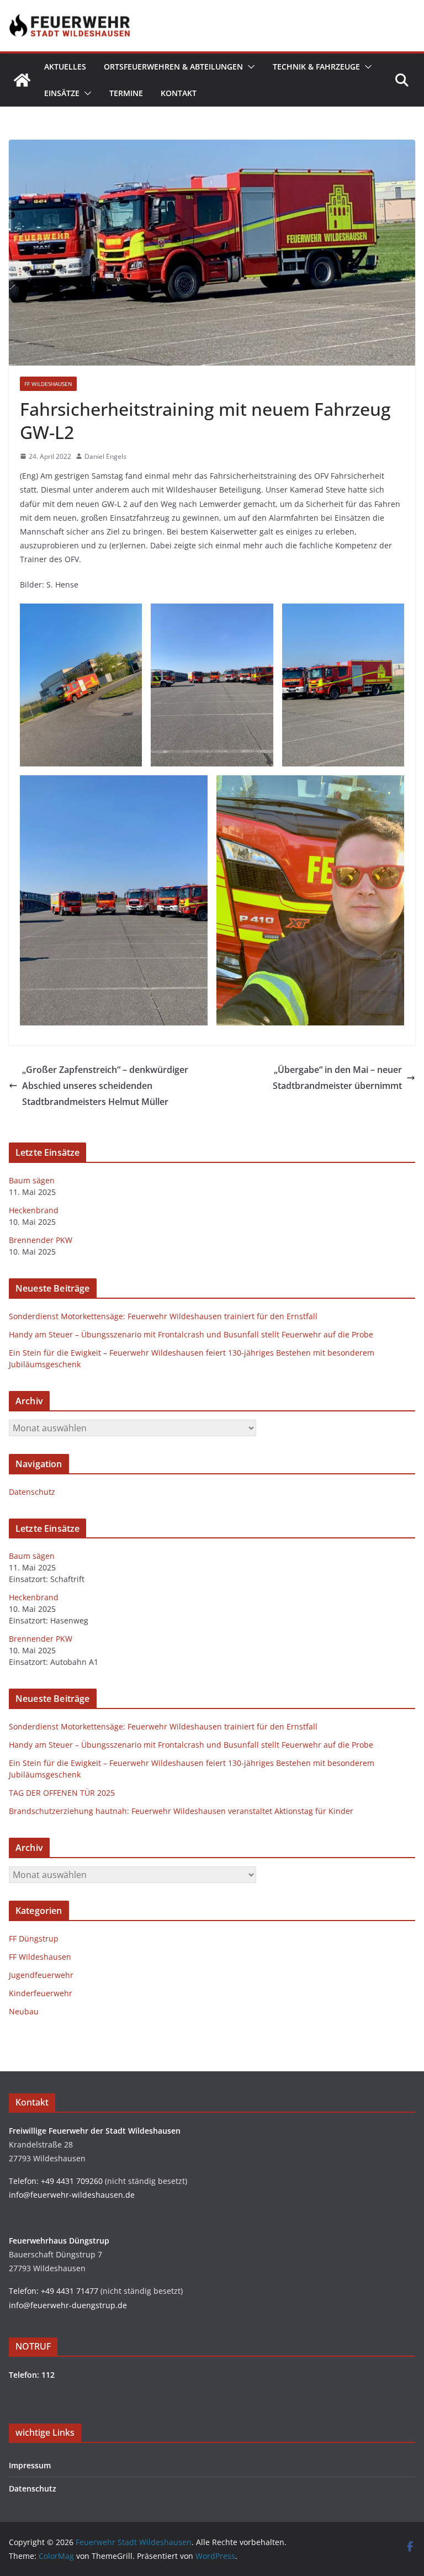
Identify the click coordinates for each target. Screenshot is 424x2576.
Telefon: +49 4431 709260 (56, 2181)
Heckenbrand (34, 1210)
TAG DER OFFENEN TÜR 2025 (62, 1793)
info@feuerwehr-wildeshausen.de (72, 2195)
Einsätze (62, 93)
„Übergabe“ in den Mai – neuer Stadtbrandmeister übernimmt (337, 1078)
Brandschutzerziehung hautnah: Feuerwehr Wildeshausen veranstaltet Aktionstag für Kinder (181, 1811)
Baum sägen (32, 1180)
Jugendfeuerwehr (41, 1975)
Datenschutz (32, 1492)
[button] (249, 67)
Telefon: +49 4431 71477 (54, 2291)
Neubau (24, 2011)
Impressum (30, 2465)
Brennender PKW (41, 1240)
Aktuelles (65, 67)
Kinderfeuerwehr (41, 1993)
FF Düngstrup (34, 1938)
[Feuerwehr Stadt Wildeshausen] (22, 80)
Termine (126, 93)
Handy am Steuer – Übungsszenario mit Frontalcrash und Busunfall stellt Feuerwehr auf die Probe (191, 1334)
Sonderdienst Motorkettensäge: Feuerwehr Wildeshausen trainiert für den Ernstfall (163, 1316)
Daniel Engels (105, 456)
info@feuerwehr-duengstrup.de (68, 2305)
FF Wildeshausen (48, 384)
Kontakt (179, 93)
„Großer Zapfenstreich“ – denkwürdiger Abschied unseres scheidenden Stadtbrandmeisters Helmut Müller (105, 1086)
